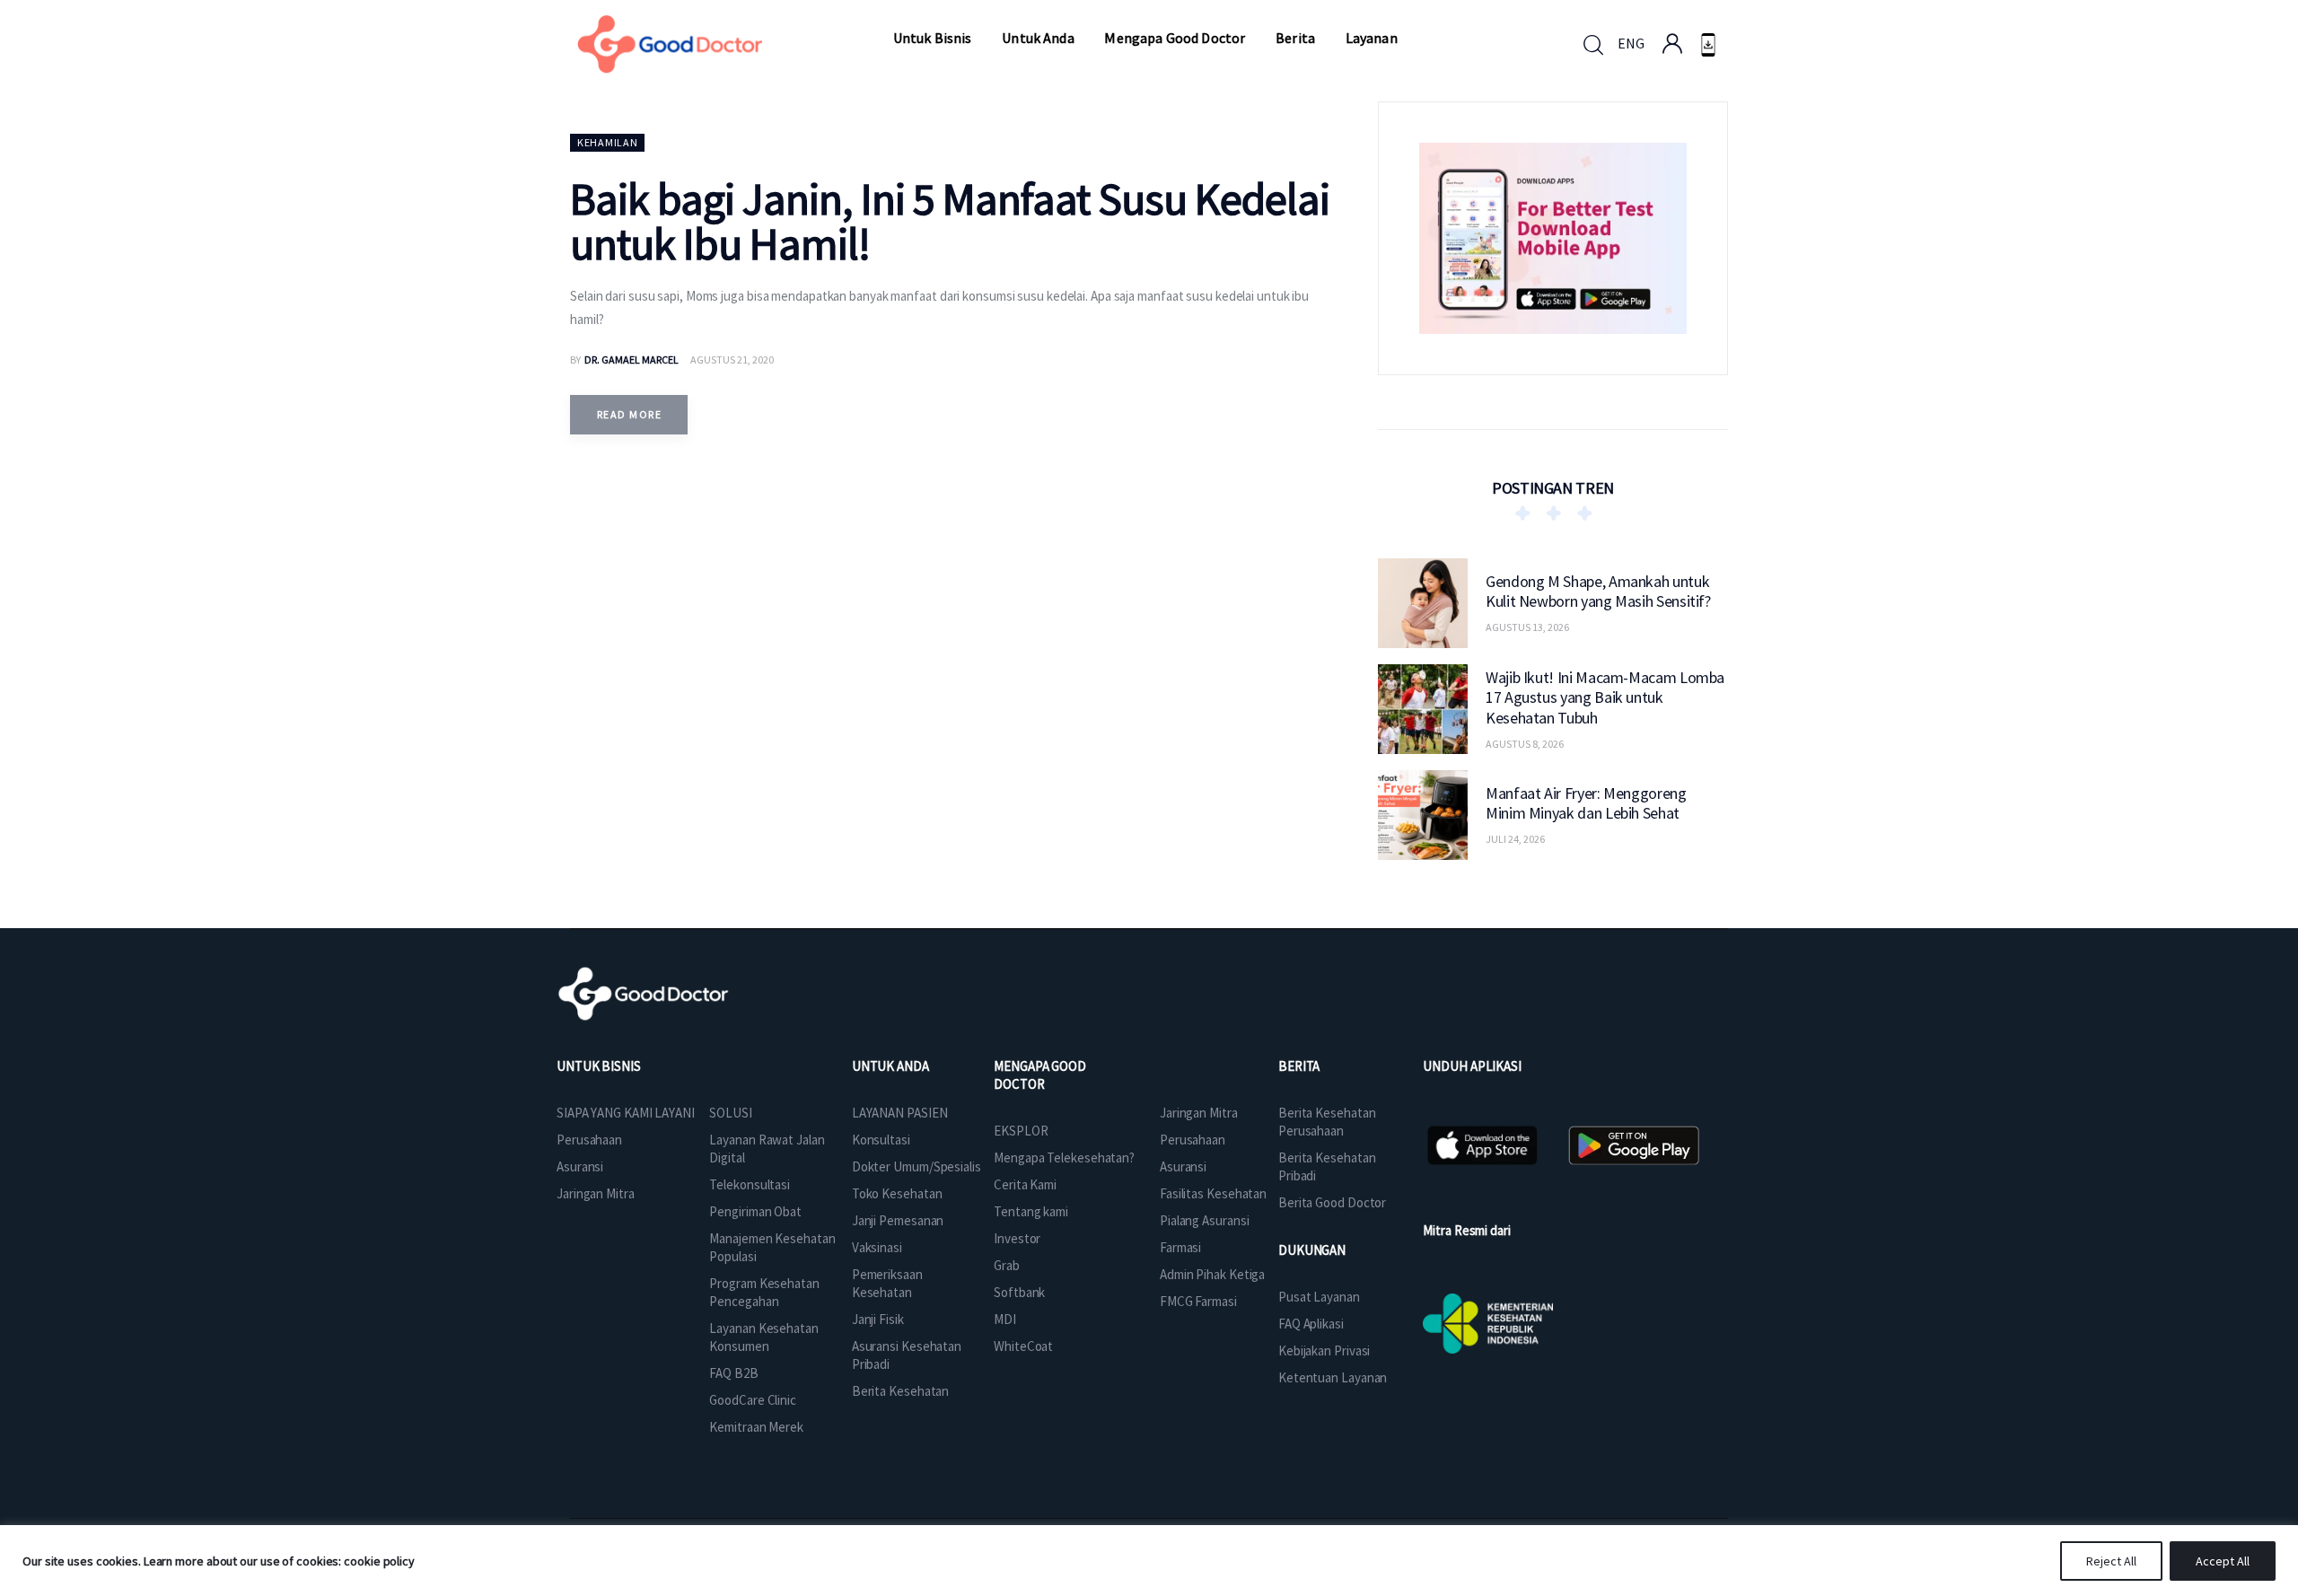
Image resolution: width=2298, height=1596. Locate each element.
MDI (1005, 1319)
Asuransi (580, 1166)
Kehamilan (607, 142)
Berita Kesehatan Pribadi (1327, 1166)
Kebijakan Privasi (1324, 1350)
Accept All (2223, 1561)
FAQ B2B (733, 1373)
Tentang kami (1031, 1211)
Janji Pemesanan (898, 1220)
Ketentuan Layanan (1333, 1377)
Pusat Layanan (1319, 1297)
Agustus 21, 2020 (732, 360)
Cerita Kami (1025, 1184)
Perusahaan (589, 1140)
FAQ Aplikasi (1311, 1324)
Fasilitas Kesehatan (1213, 1193)
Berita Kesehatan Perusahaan (1327, 1122)
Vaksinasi (877, 1247)
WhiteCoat (1023, 1346)
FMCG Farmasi (1198, 1301)
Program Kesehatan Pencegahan (764, 1292)
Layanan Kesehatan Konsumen (763, 1337)
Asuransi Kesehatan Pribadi (907, 1355)
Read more (629, 414)
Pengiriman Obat (755, 1211)
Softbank (1019, 1292)
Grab (1007, 1265)
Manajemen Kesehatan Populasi (772, 1247)
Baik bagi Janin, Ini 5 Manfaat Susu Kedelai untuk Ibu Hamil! (950, 221)
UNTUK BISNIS (599, 1066)
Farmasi (1180, 1247)
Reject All (2111, 1561)
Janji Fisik (878, 1319)
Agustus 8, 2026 (1525, 743)
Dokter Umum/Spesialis (917, 1166)
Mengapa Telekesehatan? (1064, 1158)
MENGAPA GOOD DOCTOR (1040, 1075)
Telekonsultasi (750, 1184)
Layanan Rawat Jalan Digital (767, 1149)
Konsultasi (881, 1140)
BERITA (1299, 1066)
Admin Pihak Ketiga (1212, 1274)
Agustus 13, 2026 (1527, 627)
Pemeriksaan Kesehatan (887, 1283)
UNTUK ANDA (890, 1066)
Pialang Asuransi (1204, 1220)
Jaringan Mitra (596, 1193)
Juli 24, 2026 (1515, 839)
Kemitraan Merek (756, 1427)
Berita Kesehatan (900, 1391)
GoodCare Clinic (753, 1400)
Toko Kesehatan (897, 1193)
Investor (1017, 1238)
